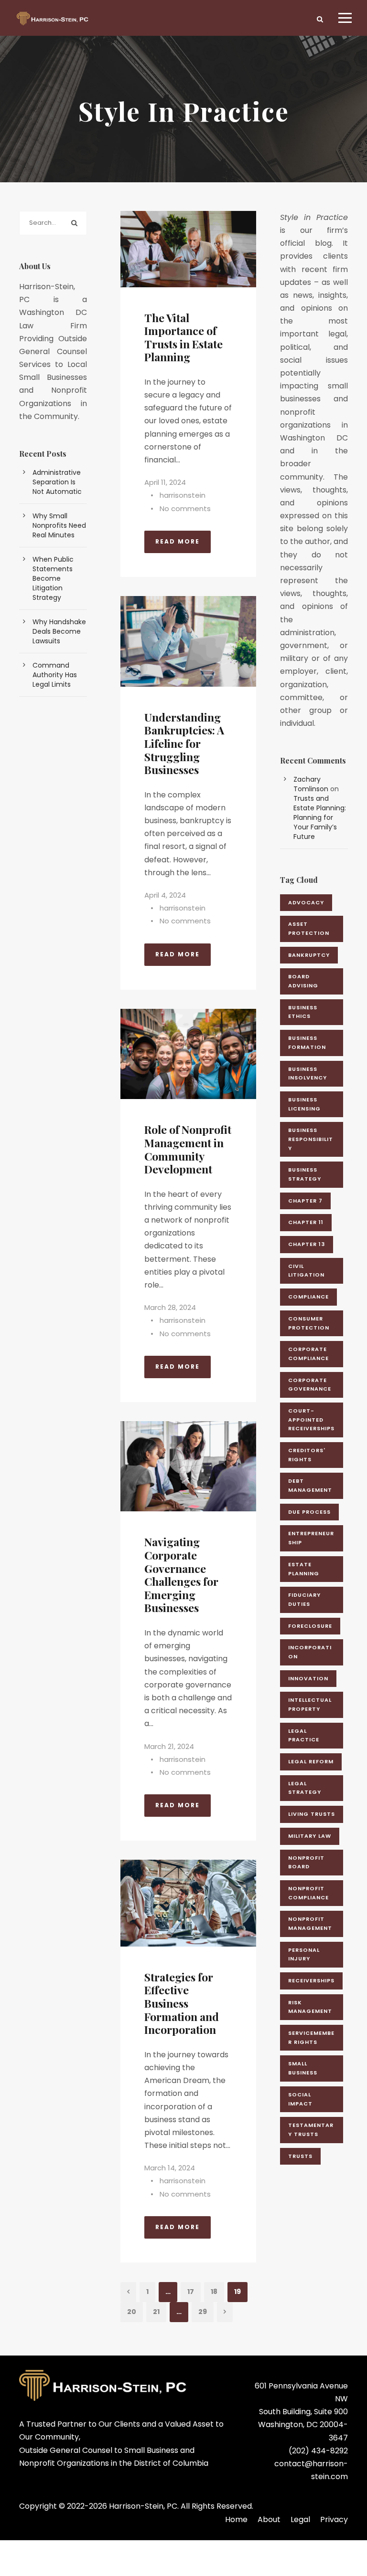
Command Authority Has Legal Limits (55, 675)
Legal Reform (311, 1761)
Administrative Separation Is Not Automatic (57, 482)
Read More (178, 541)
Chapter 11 (306, 1222)
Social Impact (300, 2099)
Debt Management (310, 1485)
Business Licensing (304, 1104)
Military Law (310, 1836)
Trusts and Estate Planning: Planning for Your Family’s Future (320, 817)
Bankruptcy (309, 955)
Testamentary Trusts (311, 2130)
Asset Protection (309, 928)
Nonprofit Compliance (308, 1893)
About (269, 2519)
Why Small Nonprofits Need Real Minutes (59, 525)
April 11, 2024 (165, 482)
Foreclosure (310, 1626)
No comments (185, 508)
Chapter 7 (305, 1201)
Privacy (334, 2519)
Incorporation (310, 1652)
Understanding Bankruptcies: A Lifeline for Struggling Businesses (184, 743)
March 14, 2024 (170, 2168)
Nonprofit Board (306, 1862)
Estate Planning (304, 1569)
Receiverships (311, 1980)
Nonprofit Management (310, 1923)
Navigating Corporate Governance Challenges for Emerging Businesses (181, 1575)
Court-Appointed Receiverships (311, 1419)
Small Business (303, 2068)
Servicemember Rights (311, 2037)
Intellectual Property (310, 1704)
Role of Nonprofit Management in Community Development (188, 1149)
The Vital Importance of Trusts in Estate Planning (183, 337)
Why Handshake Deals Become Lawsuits (59, 631)
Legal (300, 2519)
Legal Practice (304, 1735)
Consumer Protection (309, 1323)
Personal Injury (304, 1954)
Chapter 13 (307, 1244)
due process (309, 1512)
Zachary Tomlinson (311, 784)
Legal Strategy (305, 1788)
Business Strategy (305, 1174)
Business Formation (307, 1042)
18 (214, 2292)
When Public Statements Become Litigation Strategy (53, 578)
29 (203, 2312)
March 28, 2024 (170, 1307)
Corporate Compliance (308, 1354)
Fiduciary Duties (304, 1599)
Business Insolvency (308, 1073)
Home (236, 2519)
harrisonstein (183, 495)
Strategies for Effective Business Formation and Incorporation (182, 2003)
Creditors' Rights (307, 1455)
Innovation (308, 1678)
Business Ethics (303, 1012)
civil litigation (306, 1271)
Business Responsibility (311, 1139)
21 (156, 2312)
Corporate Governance (310, 1385)
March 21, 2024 (169, 1746)
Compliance (308, 1297)
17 (191, 2292)
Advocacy (306, 902)
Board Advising (303, 981)
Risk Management (310, 2007)
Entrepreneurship (311, 1538)
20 (132, 2312)
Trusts (300, 2156)
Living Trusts (312, 1814)
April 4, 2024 (165, 895)
